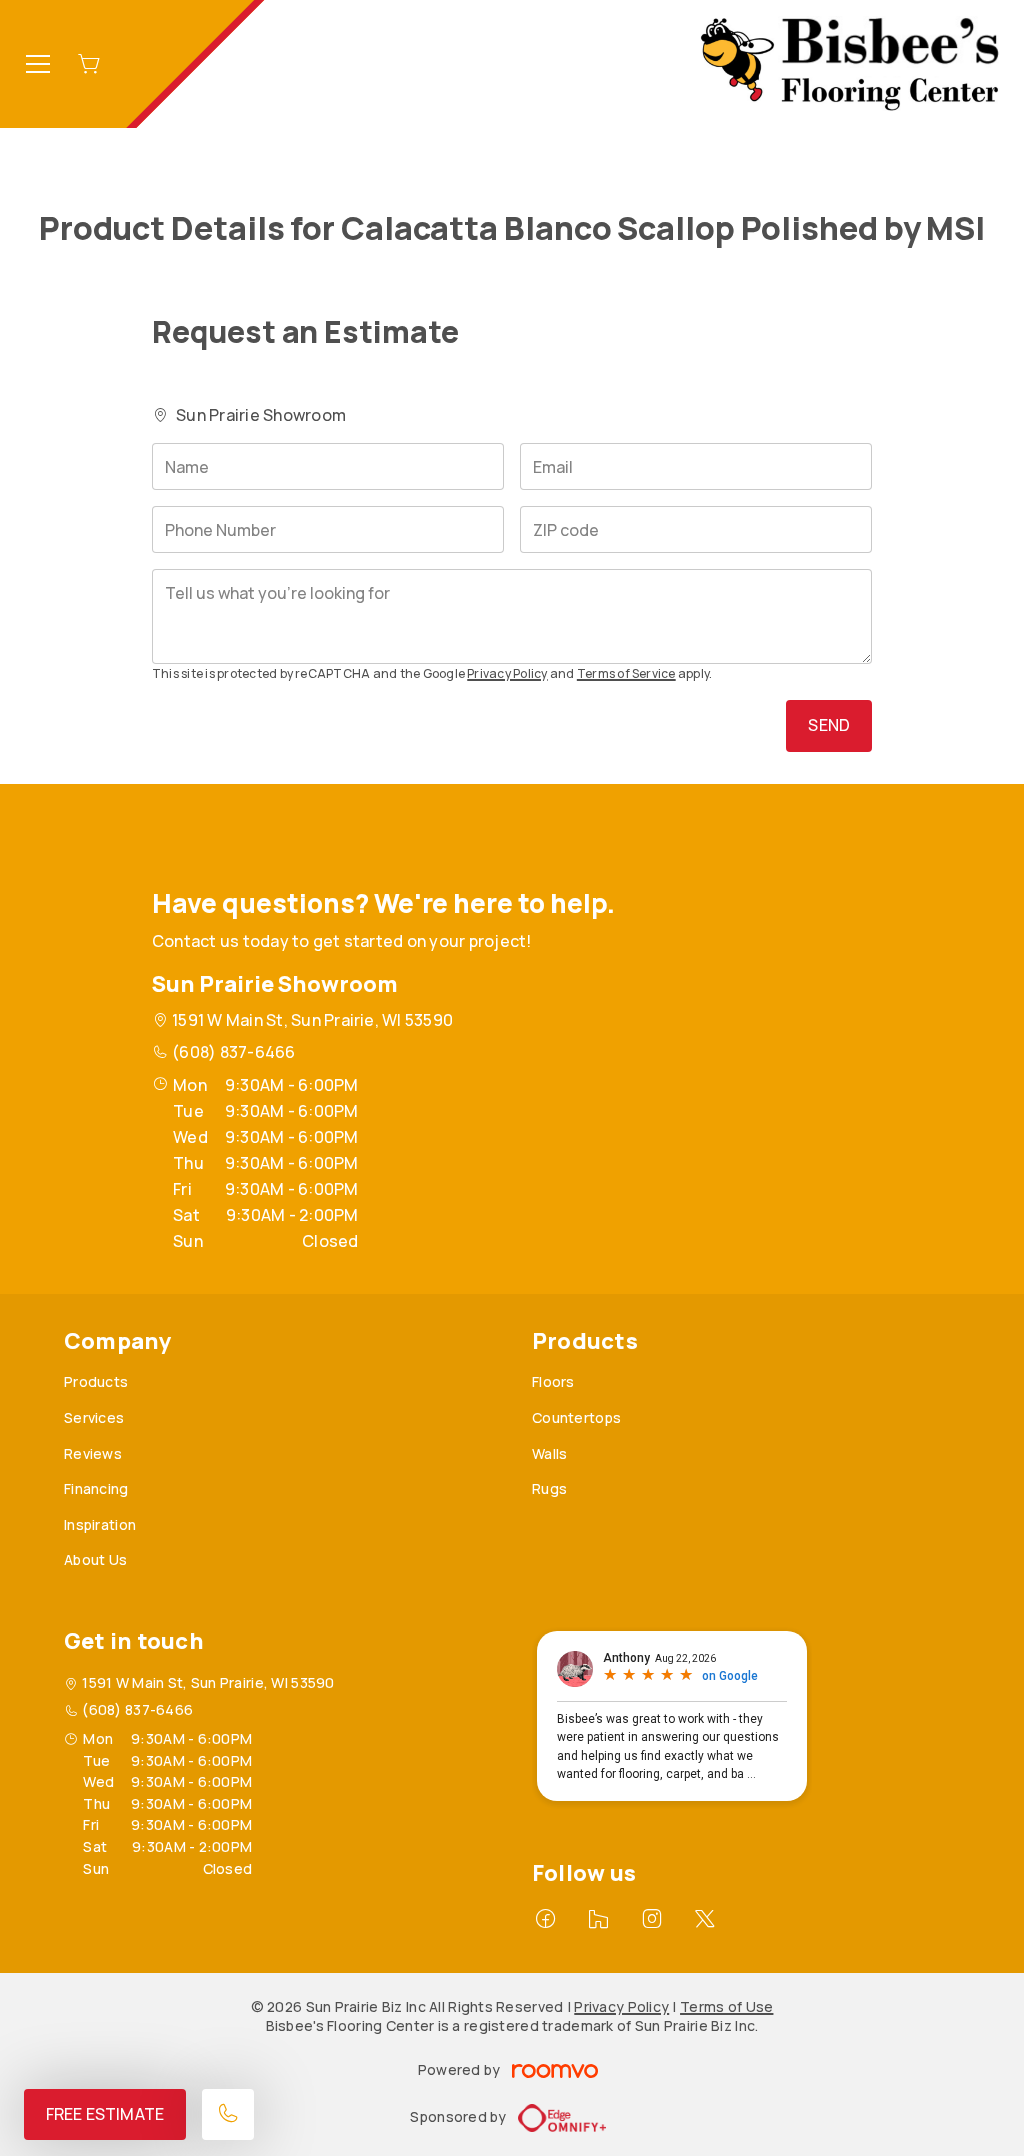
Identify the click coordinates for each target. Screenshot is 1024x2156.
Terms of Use (726, 2006)
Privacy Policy (507, 673)
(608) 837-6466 (233, 1052)
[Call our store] (228, 2114)
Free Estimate (105, 2114)
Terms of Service (626, 673)
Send (829, 725)
